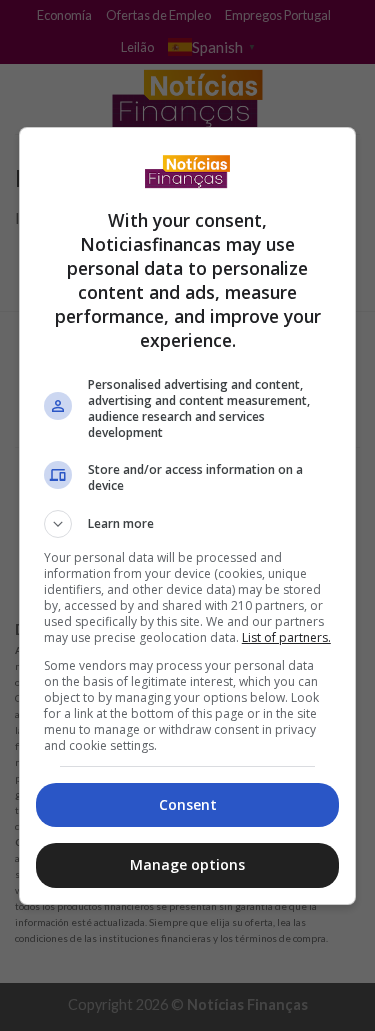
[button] (188, 524)
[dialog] (188, 516)
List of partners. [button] (286, 637)
